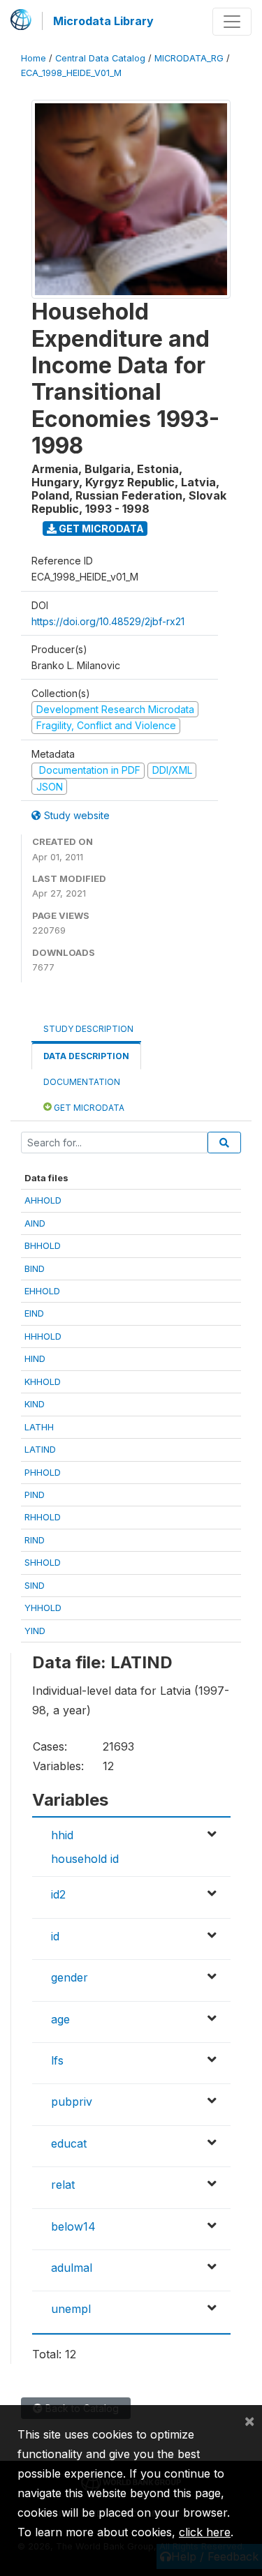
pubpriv (72, 2102)
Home (34, 58)
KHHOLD (43, 1381)
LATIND (40, 1449)
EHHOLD (42, 1291)
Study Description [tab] (88, 1029)
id (55, 1936)
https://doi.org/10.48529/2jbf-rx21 (108, 621)
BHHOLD (43, 1245)
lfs (57, 2060)
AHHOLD (43, 1200)
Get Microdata (100, 529)
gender (70, 1977)
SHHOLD (43, 1562)
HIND (35, 1358)
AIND (35, 1223)
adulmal (72, 2268)
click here (205, 2532)
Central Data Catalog (100, 58)
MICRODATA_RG (189, 58)
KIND (35, 1404)
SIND (35, 1585)
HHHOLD (43, 1336)
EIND (34, 1313)
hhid (62, 1835)
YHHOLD (43, 1608)
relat (63, 2185)
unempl (71, 2309)
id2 (58, 1894)
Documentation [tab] (82, 1082)
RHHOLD (43, 1517)
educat (69, 2143)
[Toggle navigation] (232, 22)
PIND (35, 1495)
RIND (35, 1540)
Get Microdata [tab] (88, 1108)
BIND (35, 1268)
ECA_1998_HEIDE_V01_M (71, 73)
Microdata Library (103, 21)
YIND (35, 1631)
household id (85, 1859)
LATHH (39, 1427)
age (60, 2019)
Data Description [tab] (86, 1056)
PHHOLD (43, 1472)
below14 (73, 2226)
